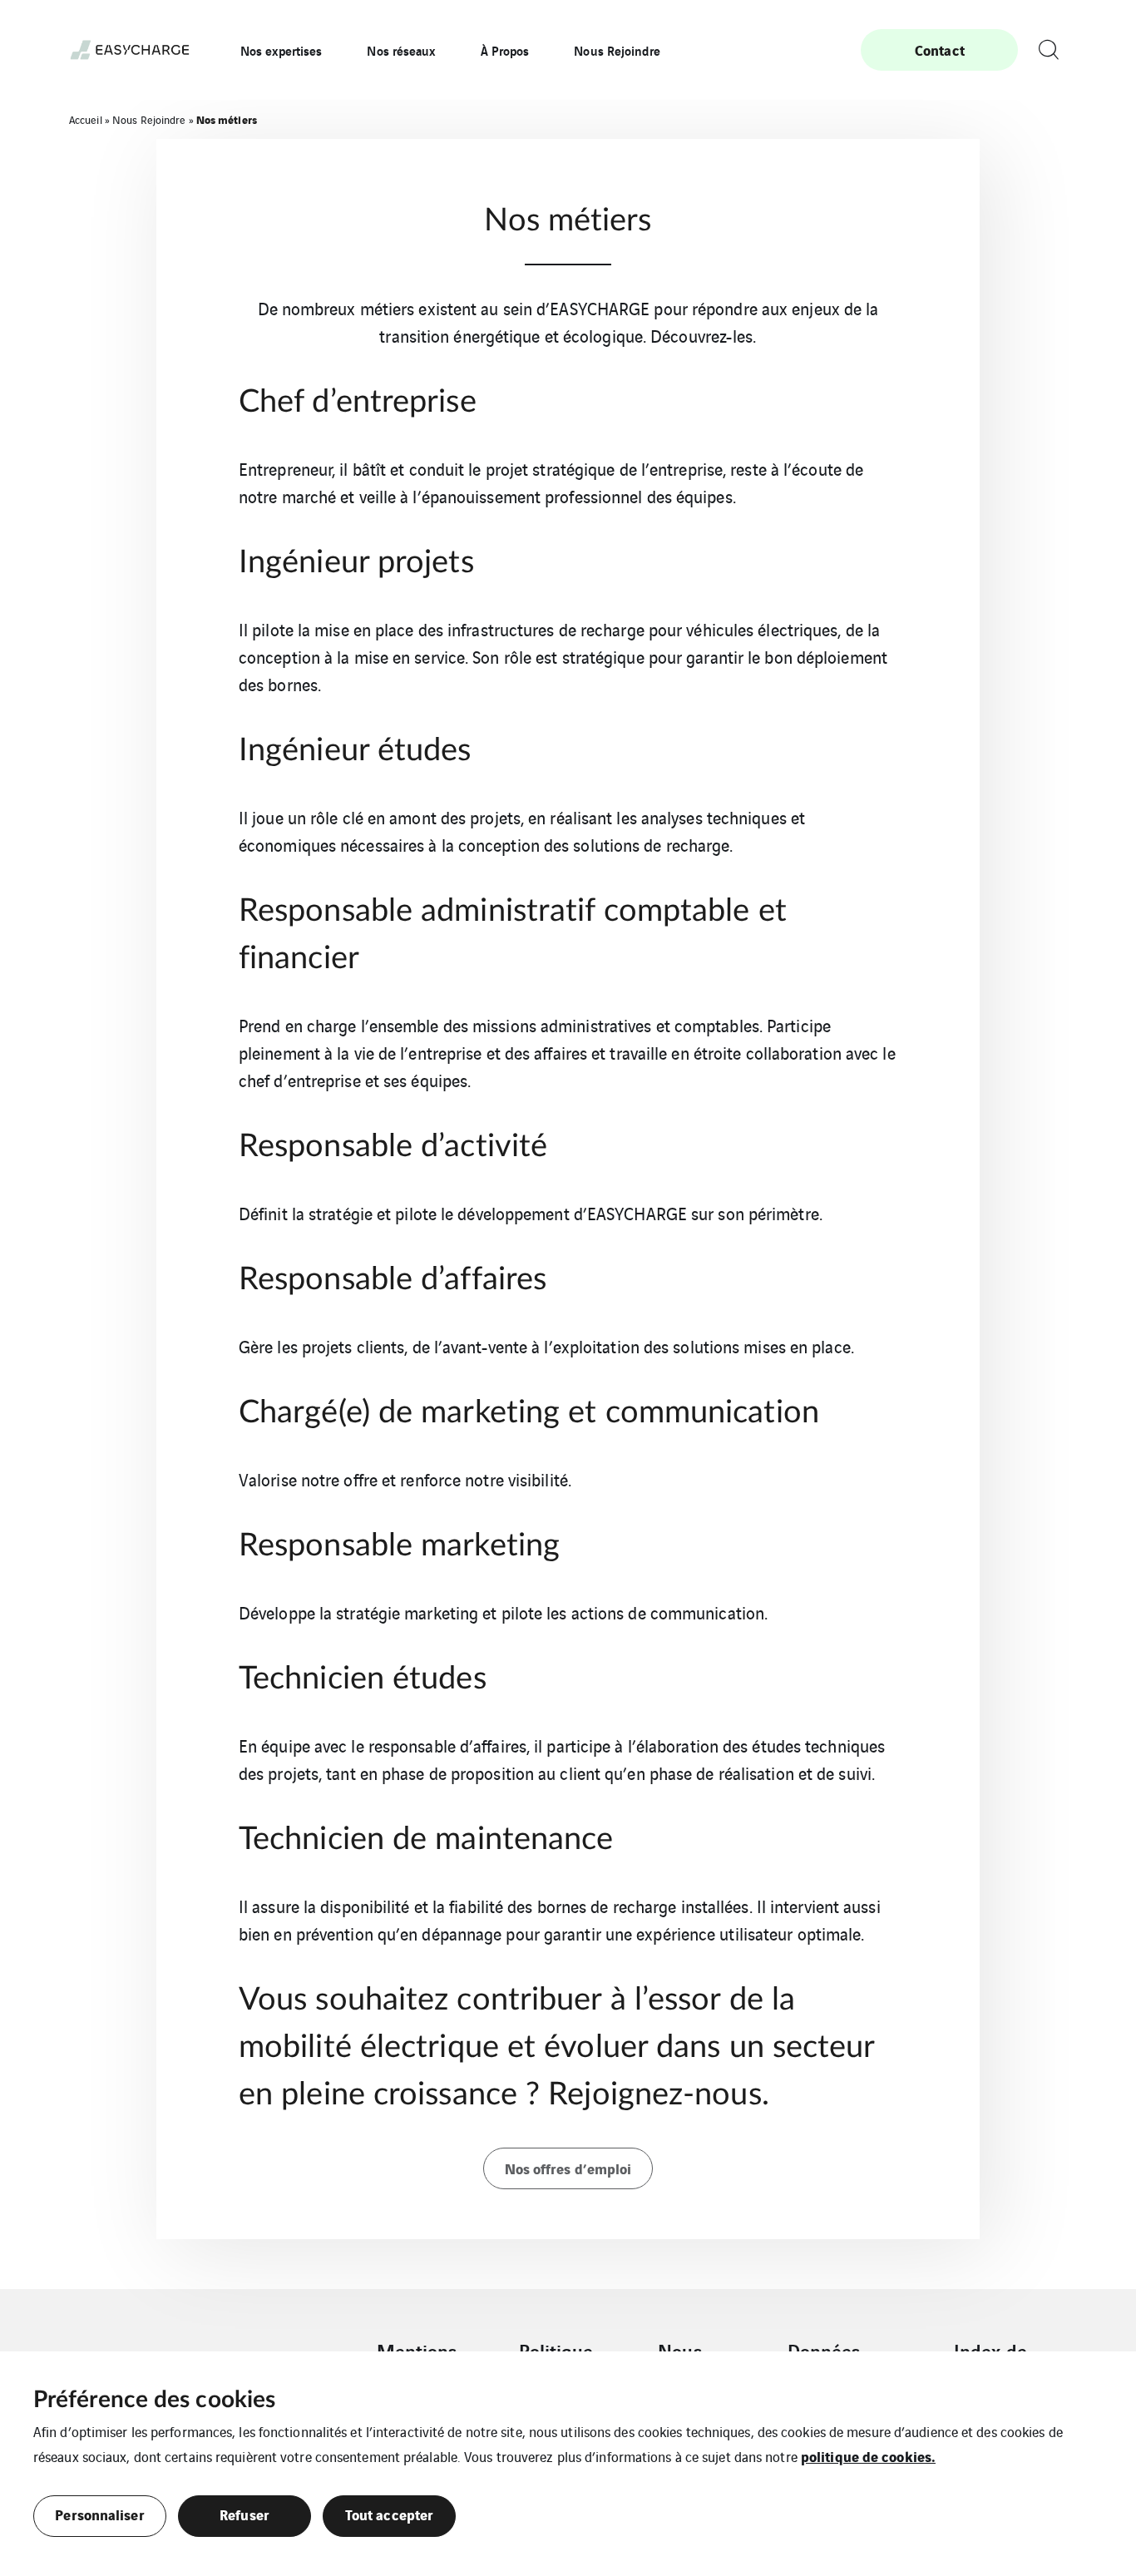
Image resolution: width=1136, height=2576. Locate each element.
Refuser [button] (244, 2514)
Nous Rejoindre (617, 50)
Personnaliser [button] (99, 2514)
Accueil (86, 119)
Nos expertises (281, 50)
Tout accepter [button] (389, 2514)
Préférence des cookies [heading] (154, 2400)
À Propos (505, 50)
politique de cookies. (868, 2456)
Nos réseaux (401, 50)
